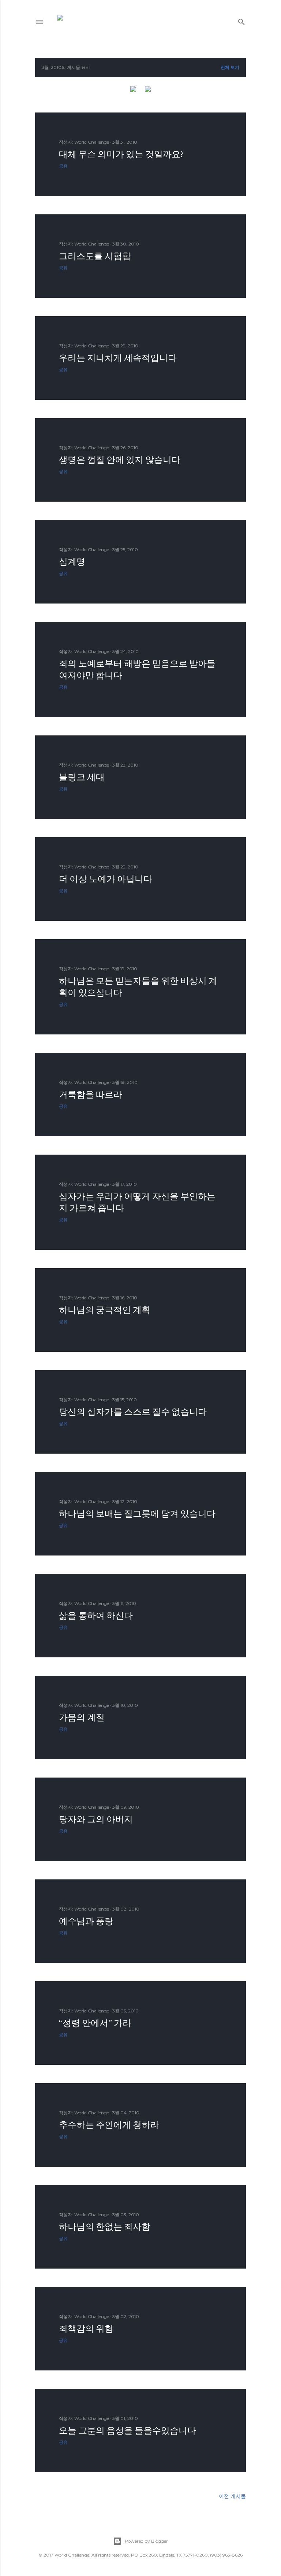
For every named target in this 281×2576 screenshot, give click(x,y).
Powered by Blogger (146, 2541)
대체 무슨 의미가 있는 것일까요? (121, 154)
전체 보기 (230, 67)
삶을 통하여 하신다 (96, 1615)
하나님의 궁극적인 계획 (105, 1310)
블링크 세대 (82, 777)
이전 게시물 (232, 2496)
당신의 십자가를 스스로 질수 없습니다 (133, 1412)
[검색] (241, 20)
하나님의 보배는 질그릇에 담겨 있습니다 (137, 1514)
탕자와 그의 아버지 (96, 1819)
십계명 (72, 562)
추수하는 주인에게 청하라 (109, 2125)
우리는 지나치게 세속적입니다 (118, 358)
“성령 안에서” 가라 (95, 2023)
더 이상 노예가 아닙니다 (106, 879)
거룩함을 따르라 (91, 1094)
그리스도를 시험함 (95, 256)
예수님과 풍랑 (86, 1921)
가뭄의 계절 (82, 1717)
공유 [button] (63, 166)
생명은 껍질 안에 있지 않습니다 (120, 460)
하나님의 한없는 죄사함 (105, 2227)
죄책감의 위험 (86, 2328)
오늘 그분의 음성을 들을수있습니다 (128, 2430)
